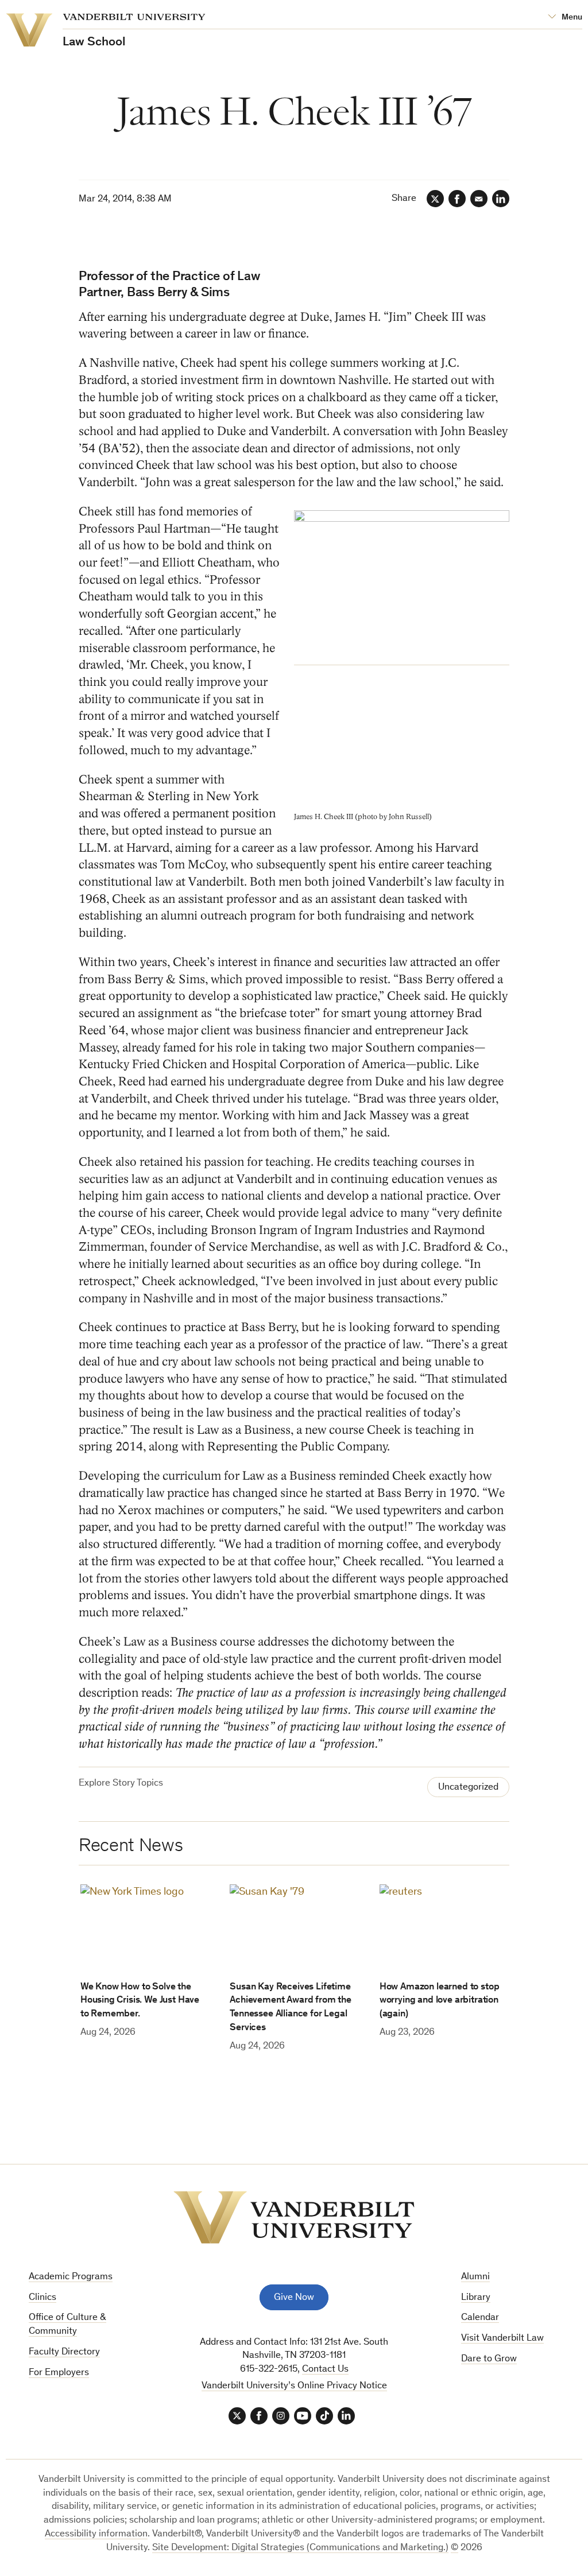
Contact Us (325, 2370)
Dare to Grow (489, 2359)
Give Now (294, 2298)
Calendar (480, 2318)
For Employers (59, 2373)
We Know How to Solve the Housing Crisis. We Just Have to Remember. (140, 2001)
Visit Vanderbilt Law (502, 2339)
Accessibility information (96, 2534)
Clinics (42, 2298)
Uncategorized (468, 1788)
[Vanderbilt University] (294, 2217)
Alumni (475, 2277)
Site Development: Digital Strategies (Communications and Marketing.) (300, 2548)
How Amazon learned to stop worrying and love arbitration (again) (440, 2001)
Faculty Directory (64, 2352)
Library (476, 2298)
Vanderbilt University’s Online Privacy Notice (294, 2386)
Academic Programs (71, 2277)
